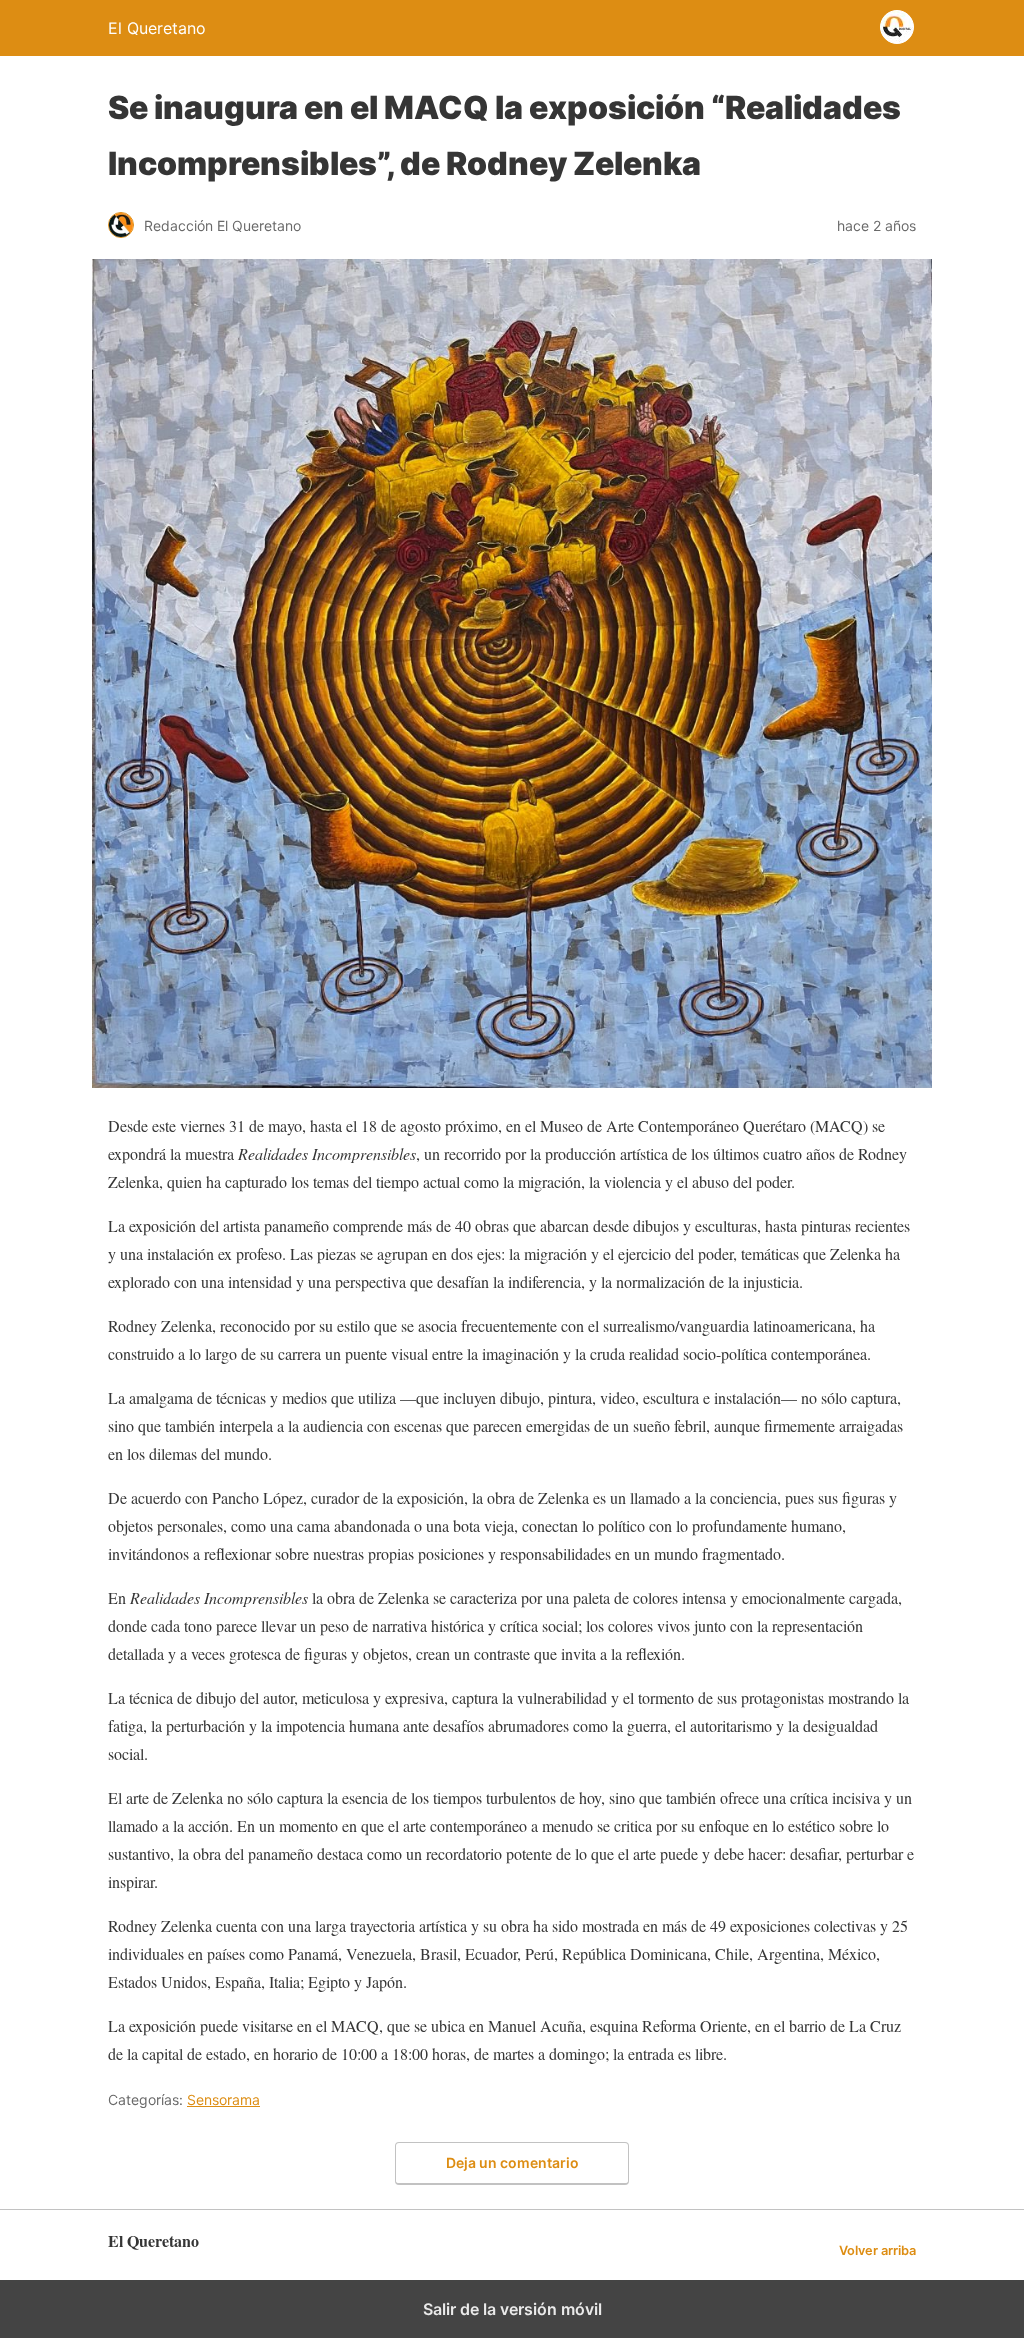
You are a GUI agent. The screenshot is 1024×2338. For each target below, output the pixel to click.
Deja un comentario (512, 2162)
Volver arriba (877, 2250)
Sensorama (223, 2099)
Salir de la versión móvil (512, 2309)
